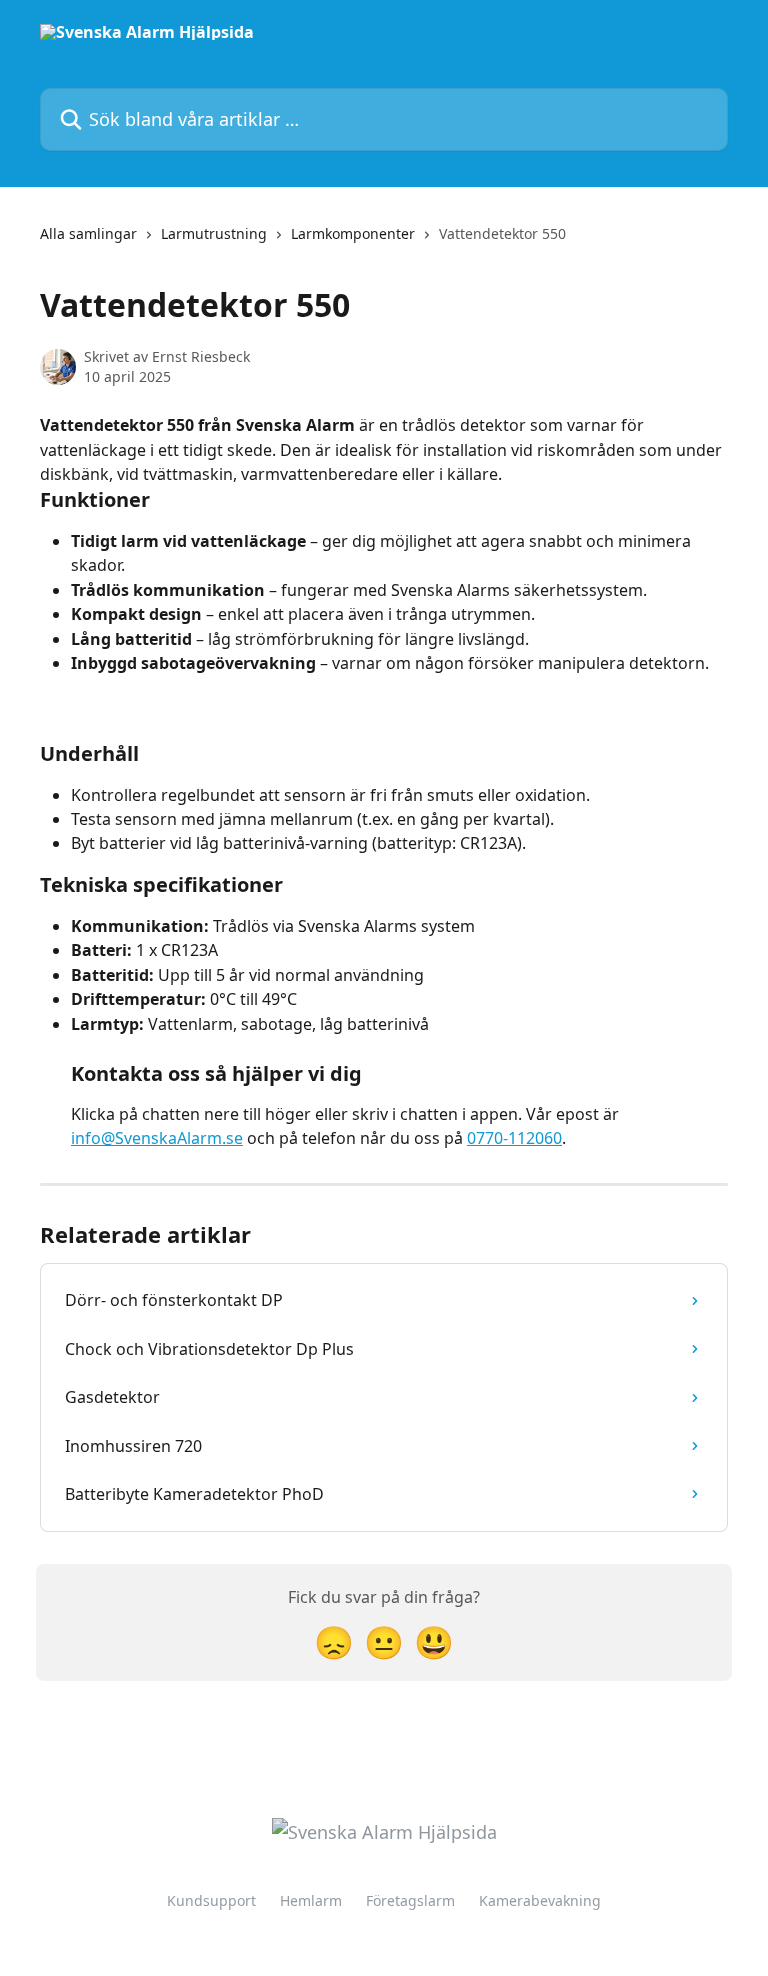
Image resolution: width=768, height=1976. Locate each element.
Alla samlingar (88, 233)
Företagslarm (410, 1900)
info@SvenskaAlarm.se (157, 1138)
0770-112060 (514, 1138)
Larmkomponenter (353, 233)
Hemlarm (311, 1900)
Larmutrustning (214, 233)
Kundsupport (211, 1900)
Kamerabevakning (540, 1900)
